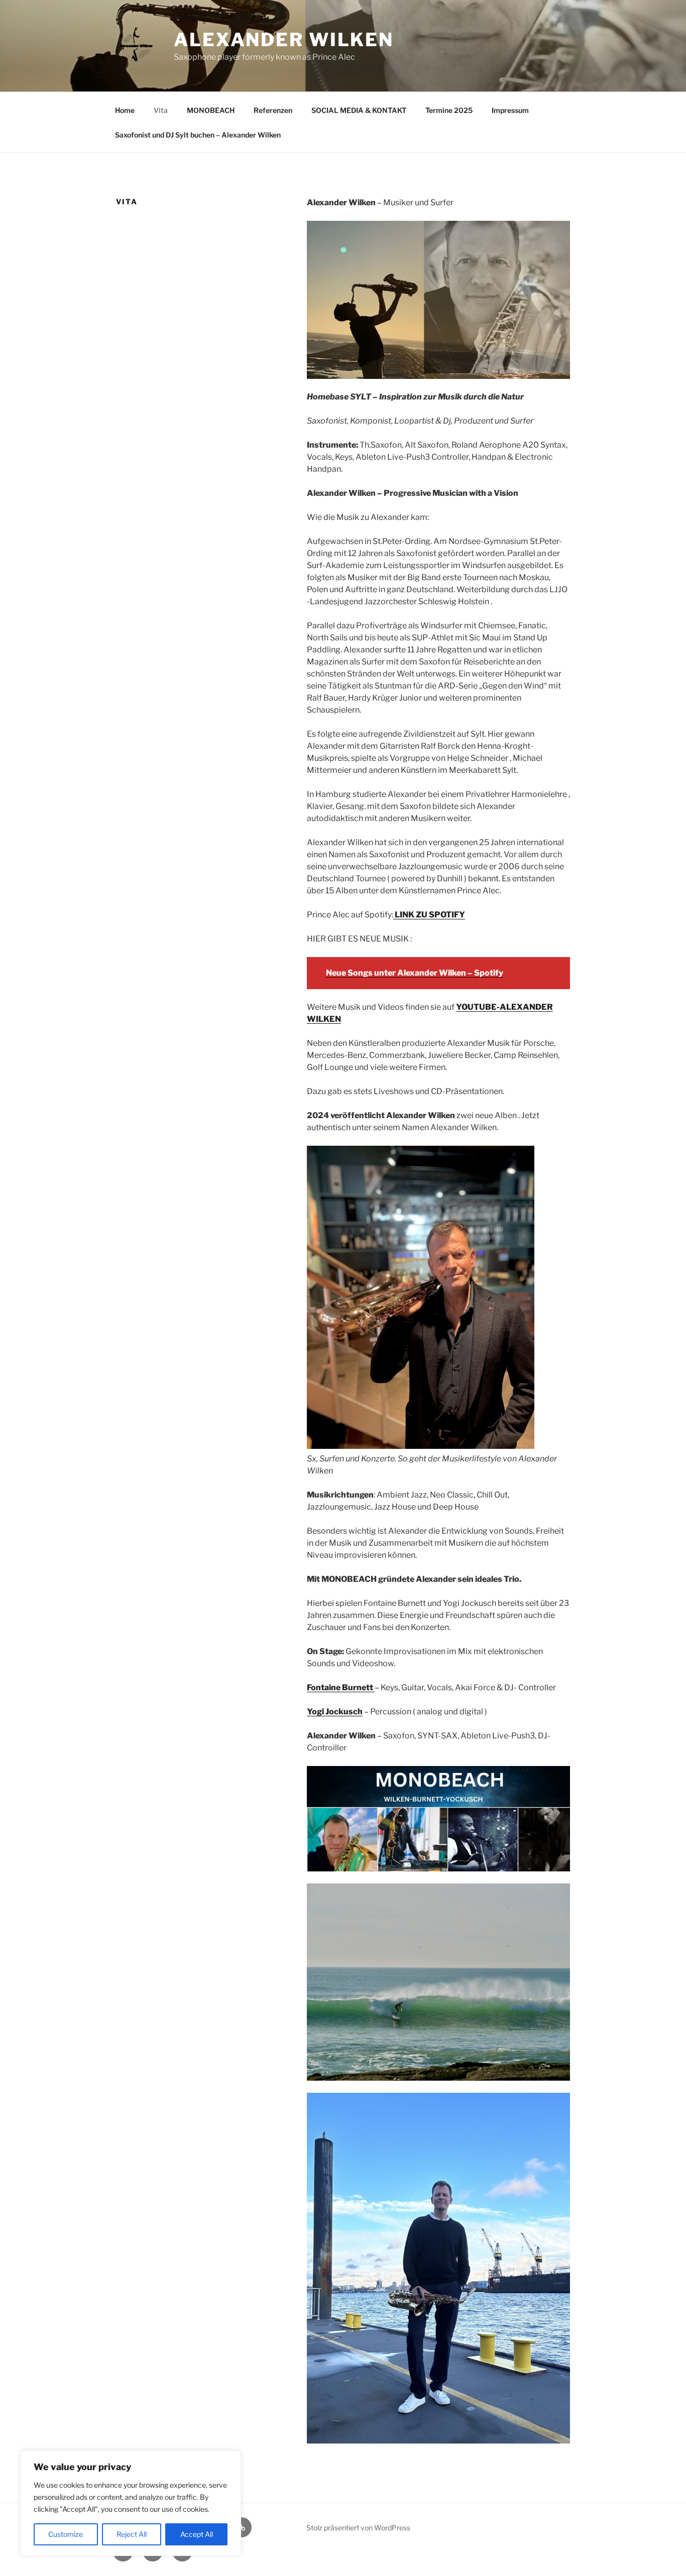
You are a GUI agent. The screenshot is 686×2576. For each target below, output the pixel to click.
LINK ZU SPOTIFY (429, 915)
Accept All (197, 2534)
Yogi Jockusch (335, 1712)
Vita (161, 110)
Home (125, 110)
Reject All (132, 2534)
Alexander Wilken (284, 40)
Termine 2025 (449, 110)
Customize (66, 2534)
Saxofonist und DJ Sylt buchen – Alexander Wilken (198, 135)
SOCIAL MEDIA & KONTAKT (359, 110)
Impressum (510, 110)
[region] (131, 2503)
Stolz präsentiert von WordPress (358, 2528)
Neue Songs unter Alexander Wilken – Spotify (415, 973)
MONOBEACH (211, 110)
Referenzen (273, 110)
